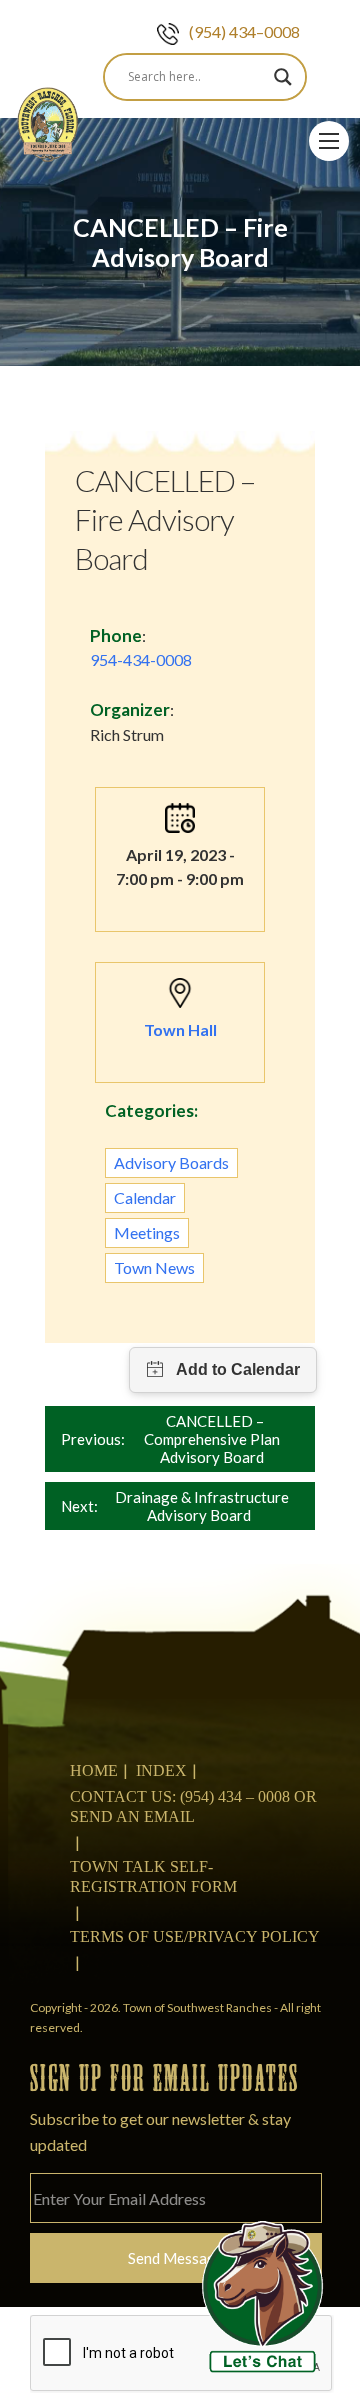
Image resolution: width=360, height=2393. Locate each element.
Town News (154, 1267)
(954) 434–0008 (244, 31)
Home (94, 1770)
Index (161, 1770)
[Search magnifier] (283, 77)
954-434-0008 (141, 659)
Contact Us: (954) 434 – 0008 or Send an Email (193, 1806)
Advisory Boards (171, 1162)
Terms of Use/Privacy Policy (195, 1936)
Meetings (147, 1232)
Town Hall (180, 1029)
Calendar (145, 1197)
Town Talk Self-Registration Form (153, 1876)
